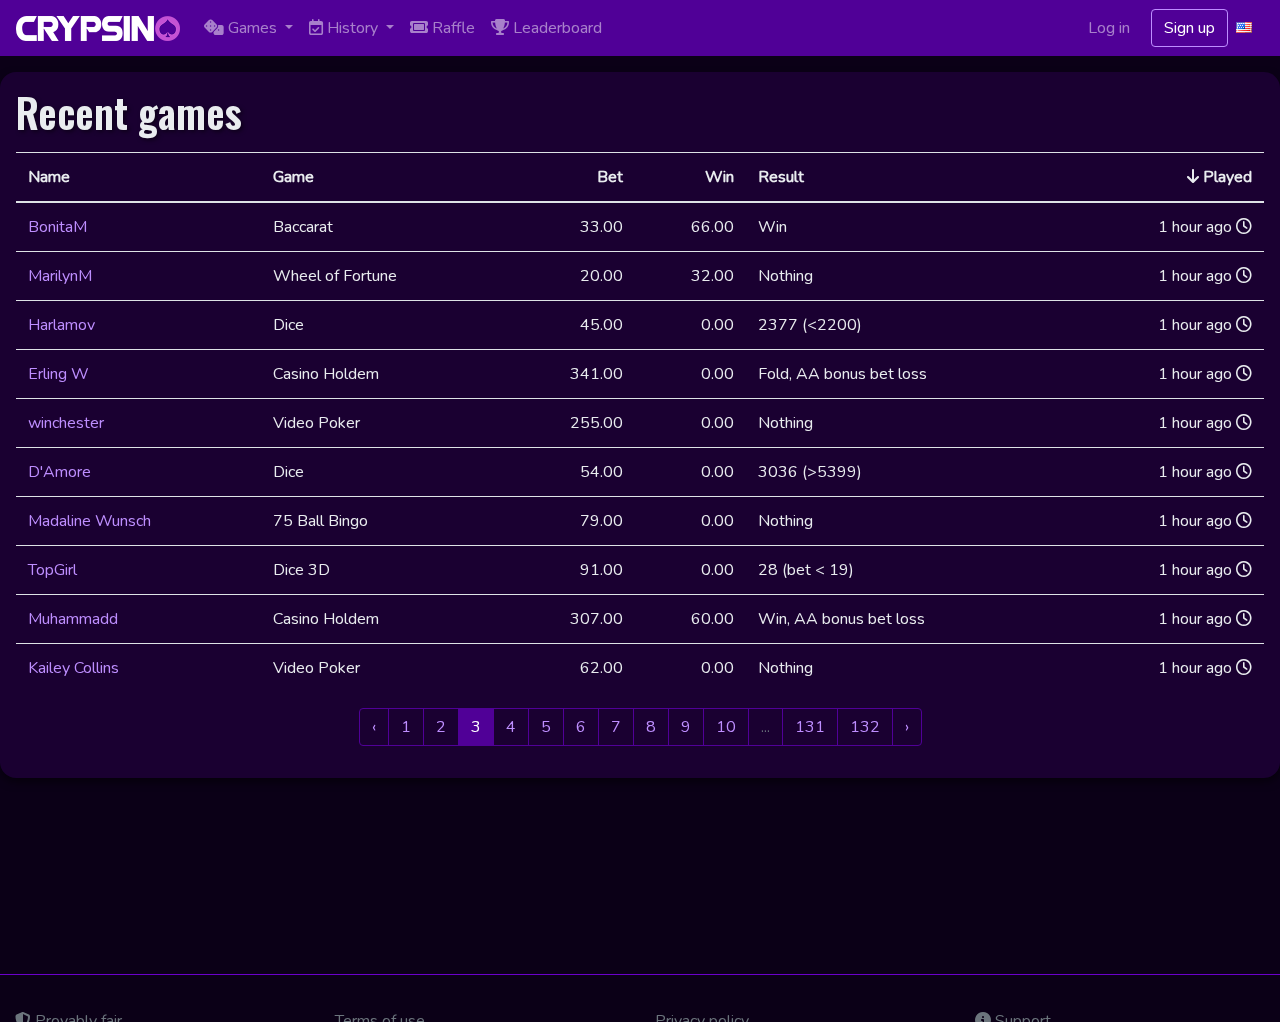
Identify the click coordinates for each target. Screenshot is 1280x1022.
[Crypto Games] (98, 28)
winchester (66, 423)
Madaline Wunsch (89, 521)
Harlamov (61, 325)
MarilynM (60, 276)
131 (810, 727)
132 (865, 727)
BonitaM (57, 227)
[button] (1246, 28)
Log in (1109, 28)
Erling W (58, 374)
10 (726, 727)
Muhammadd (73, 619)
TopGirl (52, 570)
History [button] (352, 28)
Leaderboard (555, 28)
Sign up (1189, 28)
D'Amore (59, 472)
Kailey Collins (73, 668)
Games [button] (252, 28)
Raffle (451, 28)
